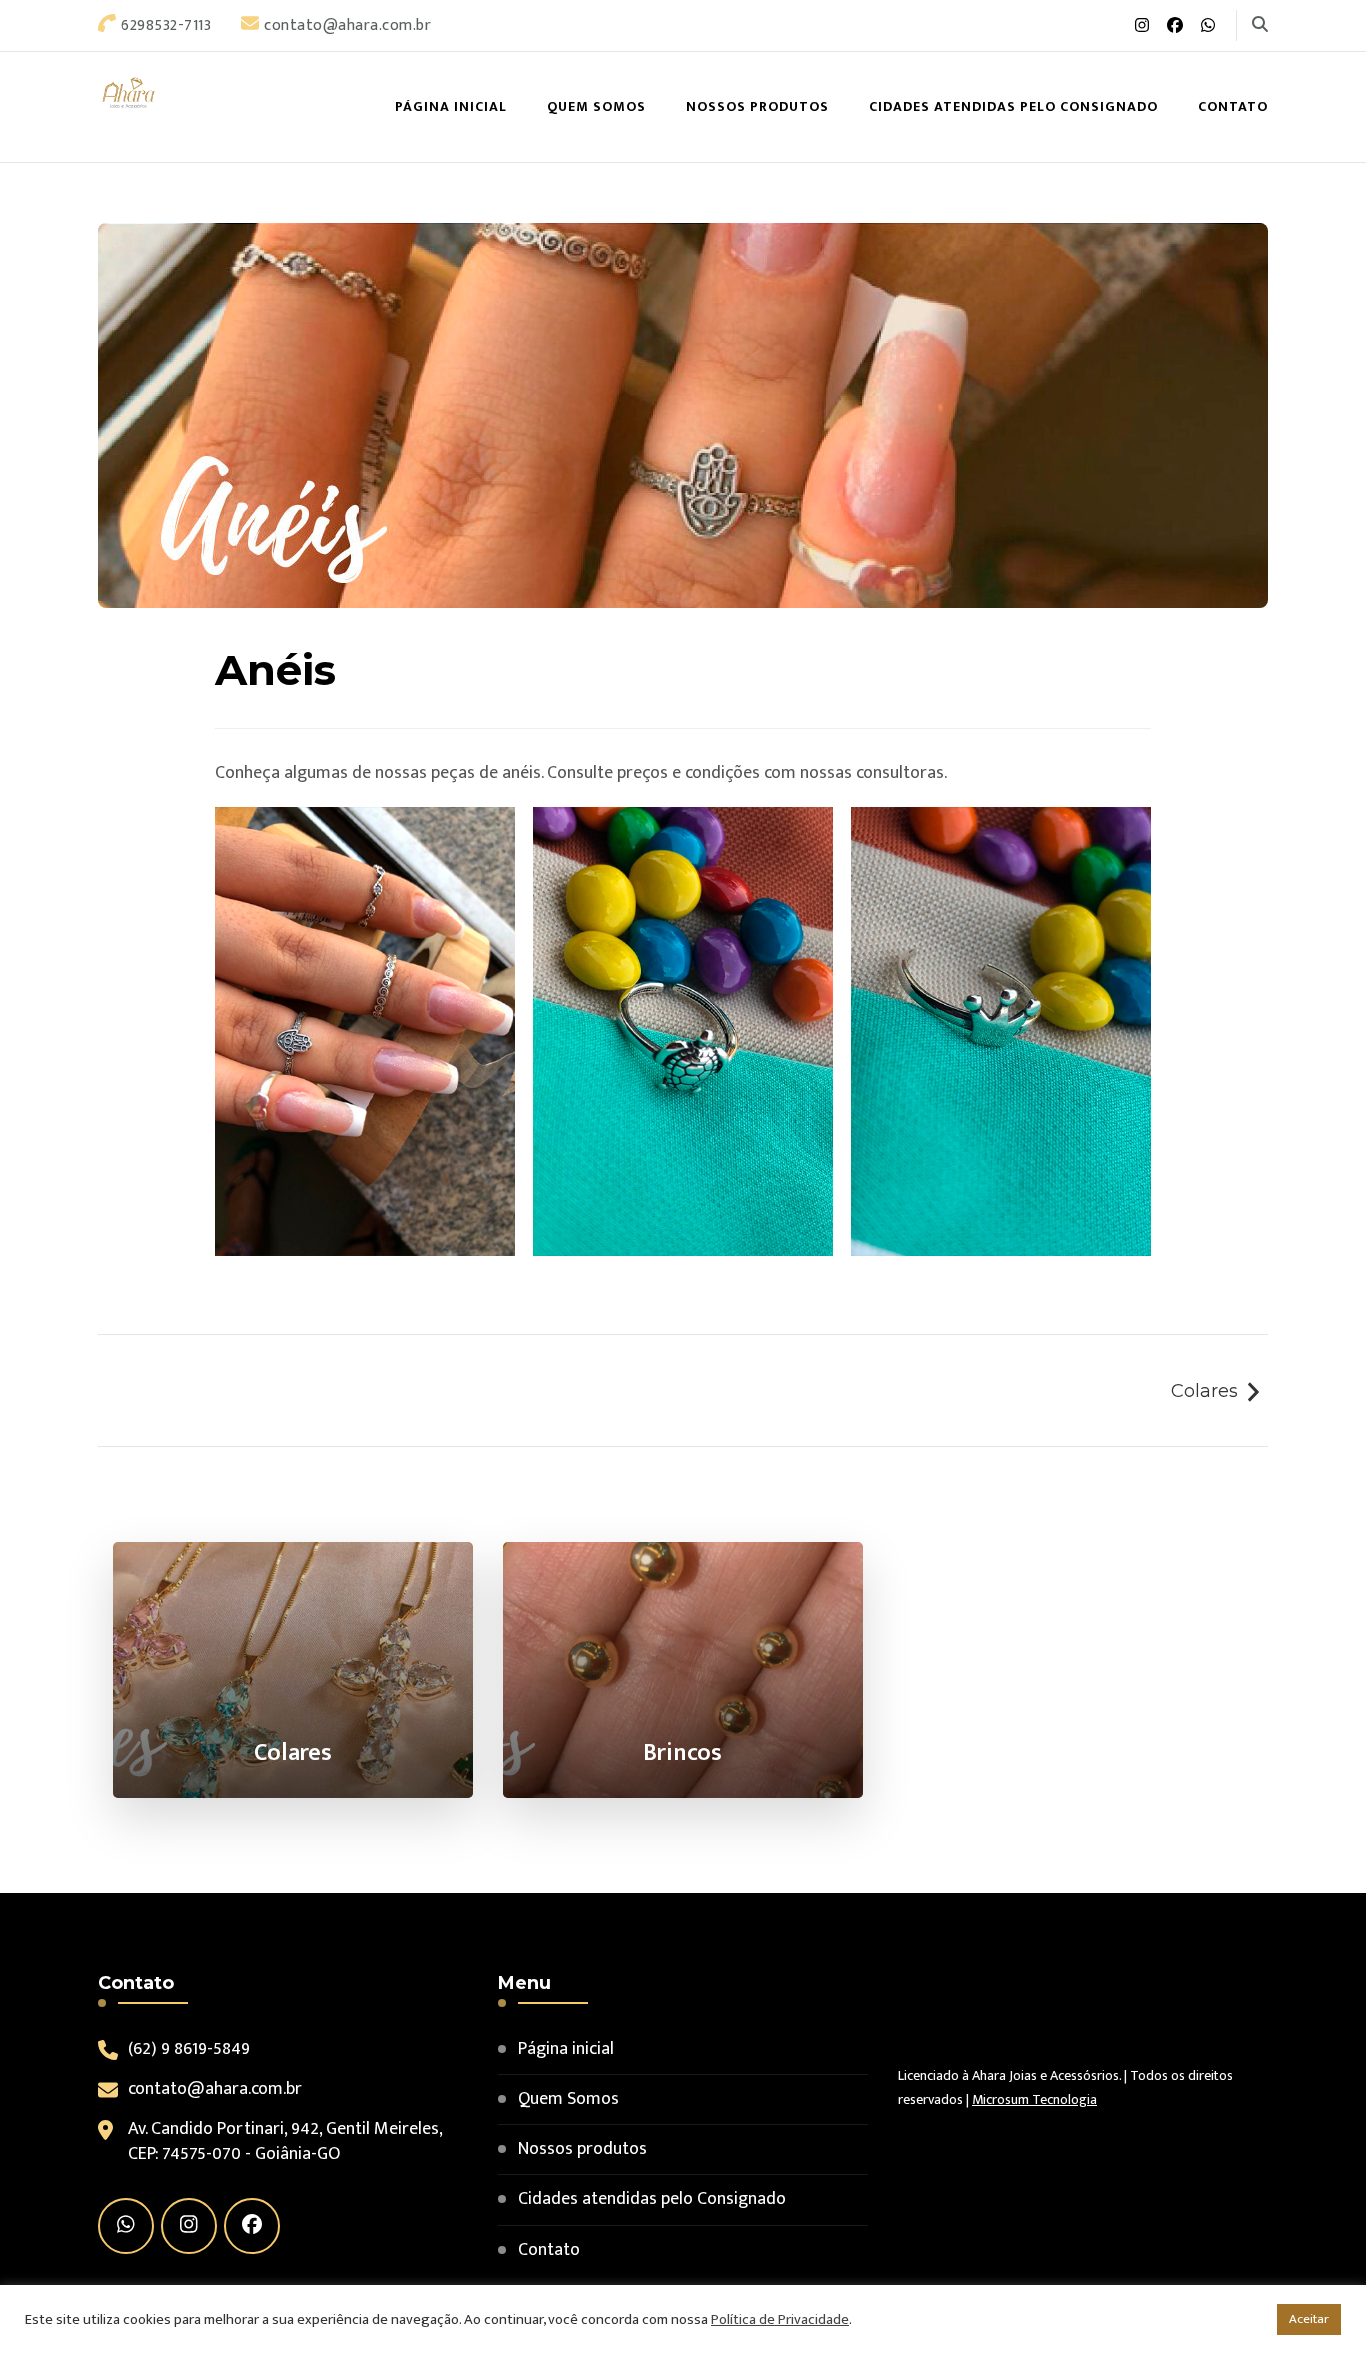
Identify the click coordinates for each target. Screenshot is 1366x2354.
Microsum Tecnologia (1034, 2099)
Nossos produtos (757, 106)
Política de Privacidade (780, 2319)
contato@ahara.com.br (215, 2089)
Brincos (682, 1753)
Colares (1204, 1391)
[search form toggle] (1260, 25)
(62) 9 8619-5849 (189, 2049)
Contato (1233, 106)
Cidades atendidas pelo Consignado (1013, 106)
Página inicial (451, 106)
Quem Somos (596, 106)
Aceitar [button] (1309, 2319)
